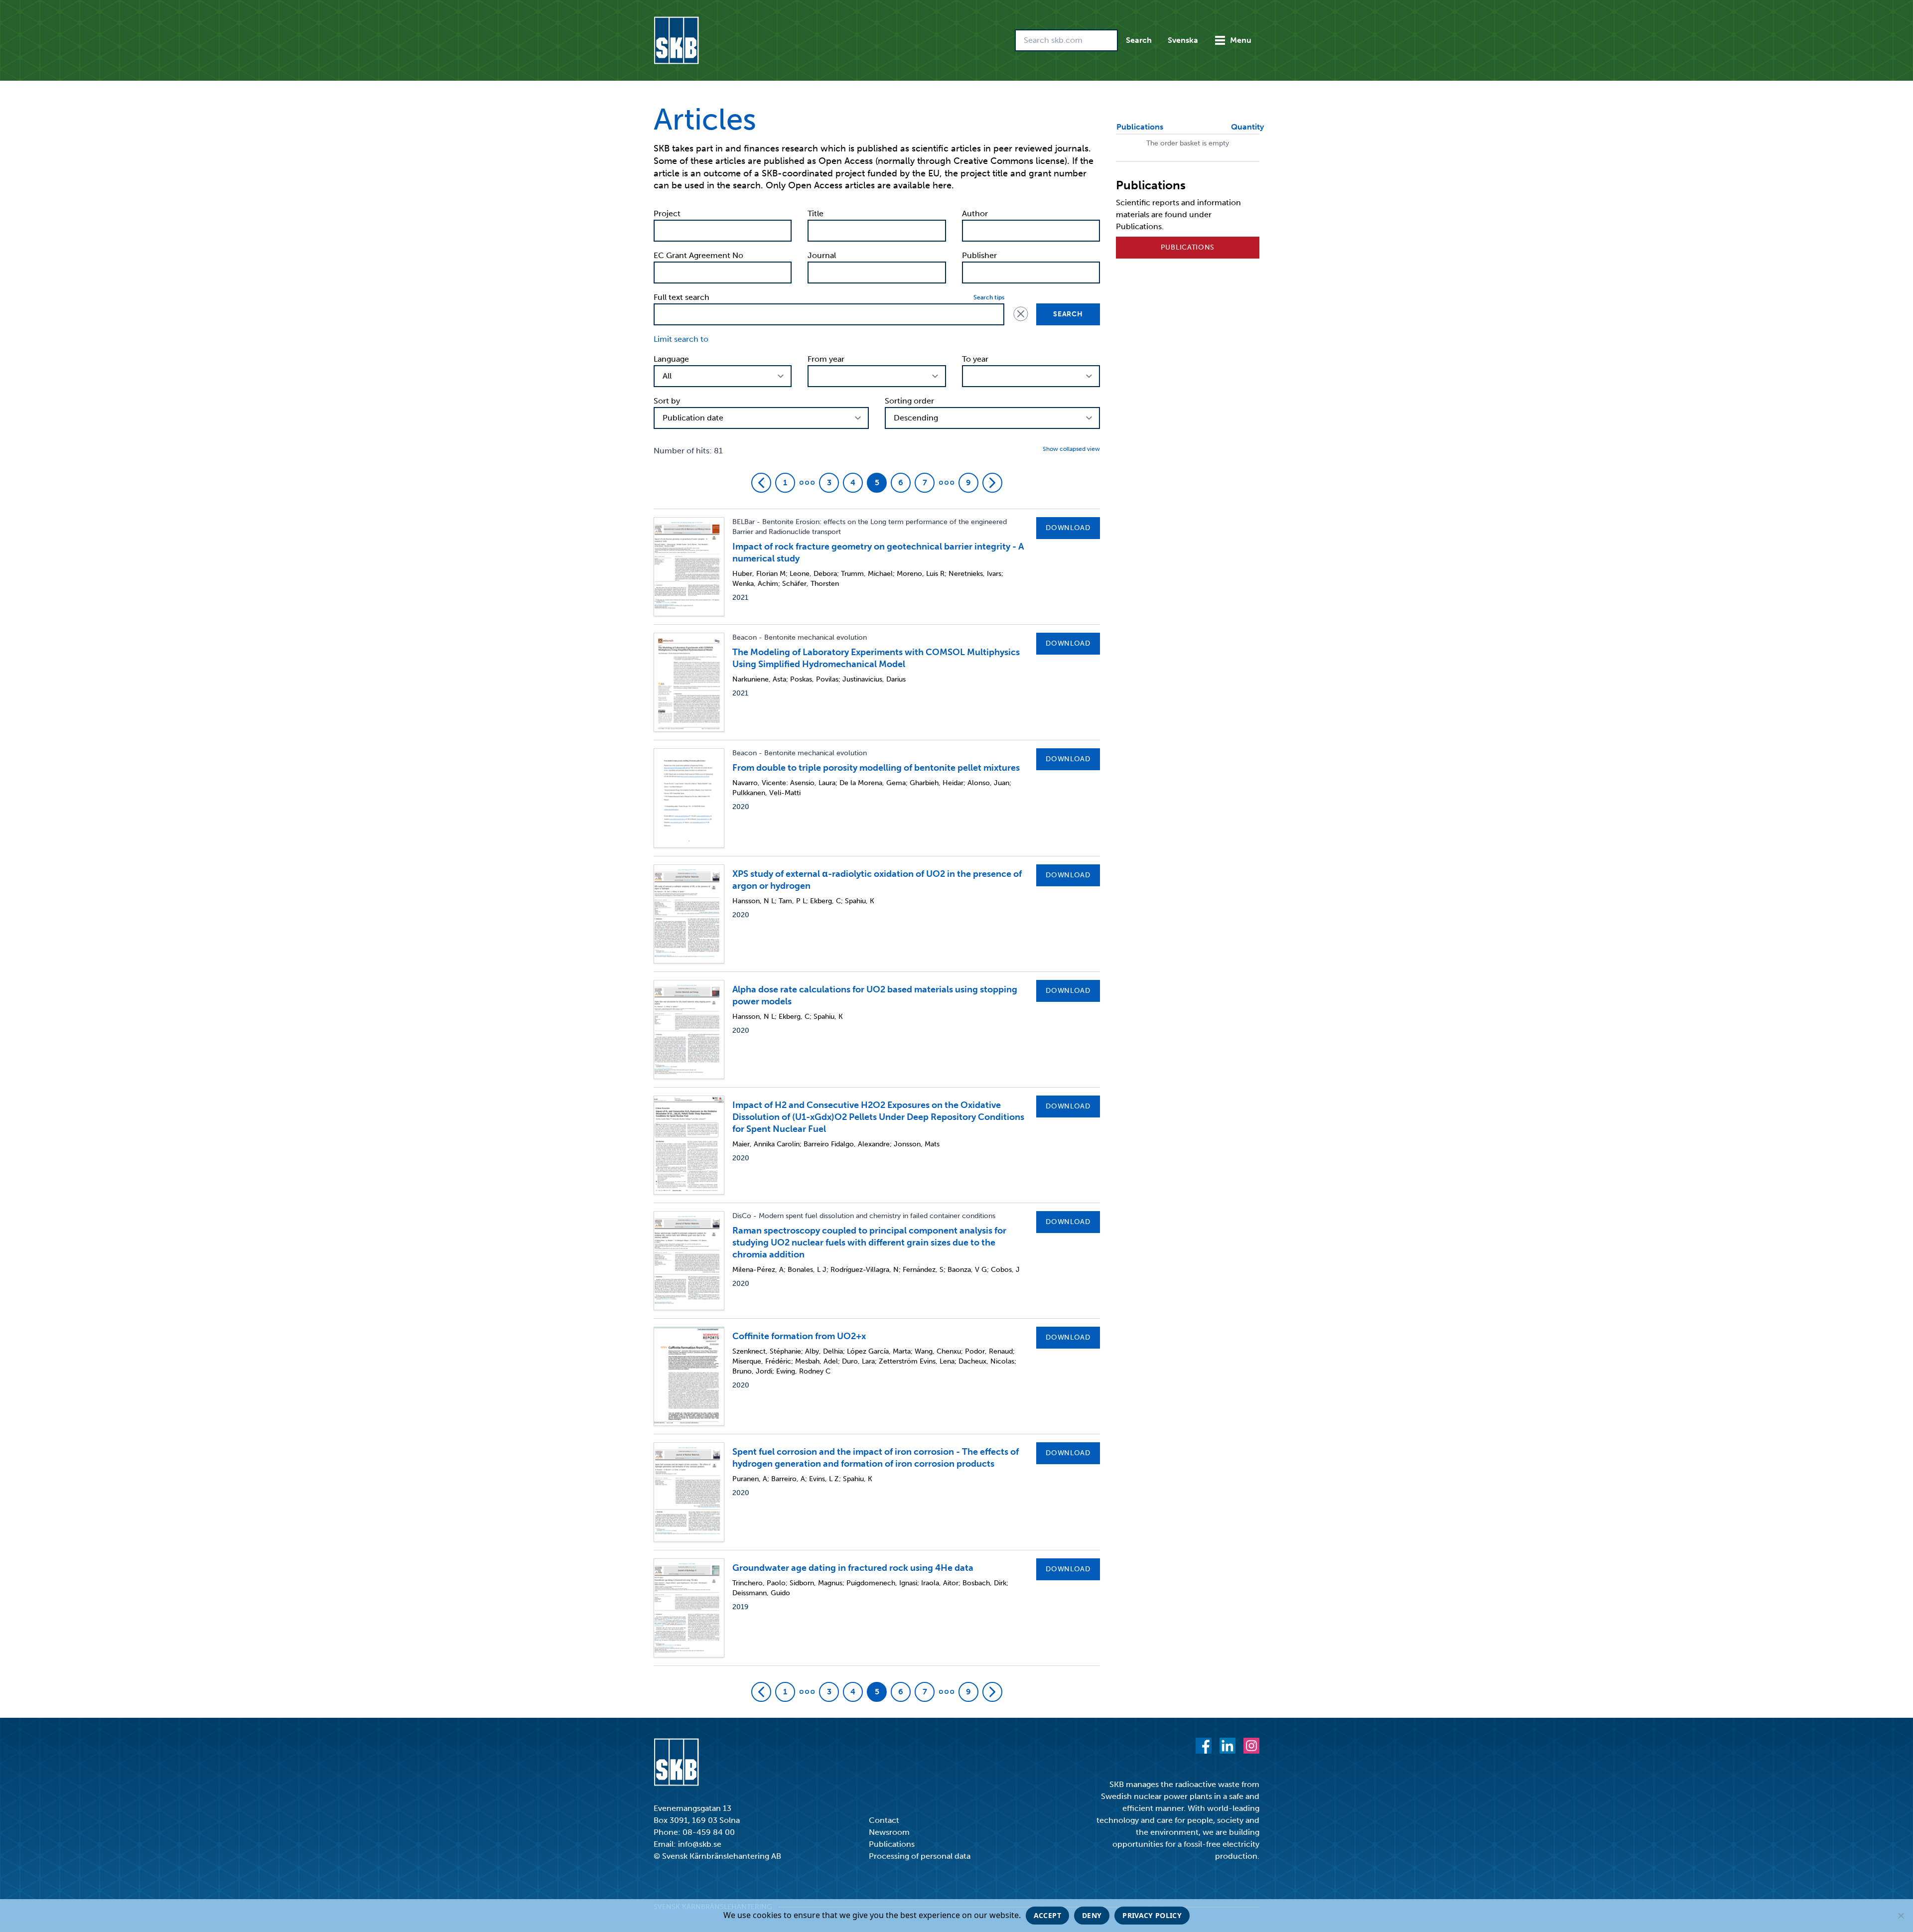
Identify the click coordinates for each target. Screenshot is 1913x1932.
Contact (884, 1820)
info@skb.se (700, 1844)
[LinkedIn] (1228, 1746)
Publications (1188, 247)
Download (1068, 528)
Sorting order (909, 401)
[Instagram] (1251, 1746)
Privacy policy (1152, 1915)
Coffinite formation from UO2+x (799, 1336)
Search (1139, 40)
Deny (1092, 1915)
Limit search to (681, 339)
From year (826, 359)
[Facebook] (1204, 1746)
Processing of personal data (920, 1856)
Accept (1047, 1915)
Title (816, 213)
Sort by (667, 401)
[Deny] (1901, 1916)
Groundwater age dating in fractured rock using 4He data (853, 1568)
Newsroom (889, 1832)
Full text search (682, 297)
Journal (822, 255)
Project (667, 213)
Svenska (1183, 40)
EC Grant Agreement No (698, 255)
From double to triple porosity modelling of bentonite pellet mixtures (876, 768)
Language (671, 359)
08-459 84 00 (709, 1832)
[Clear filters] (1020, 313)
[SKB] (676, 1762)
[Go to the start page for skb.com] (676, 40)
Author (975, 213)
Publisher (979, 255)
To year (975, 359)
